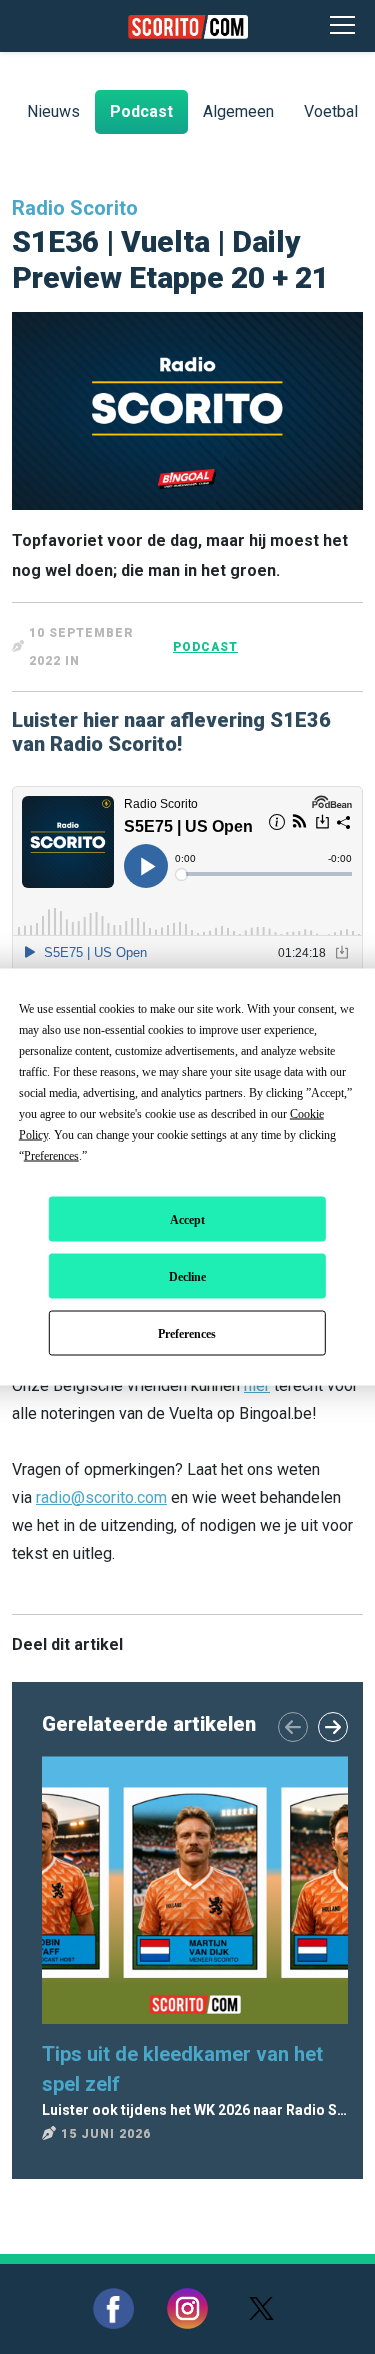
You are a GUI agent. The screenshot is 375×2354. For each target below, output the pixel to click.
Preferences (187, 1333)
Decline (187, 1276)
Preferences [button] (51, 1156)
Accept (187, 1219)
